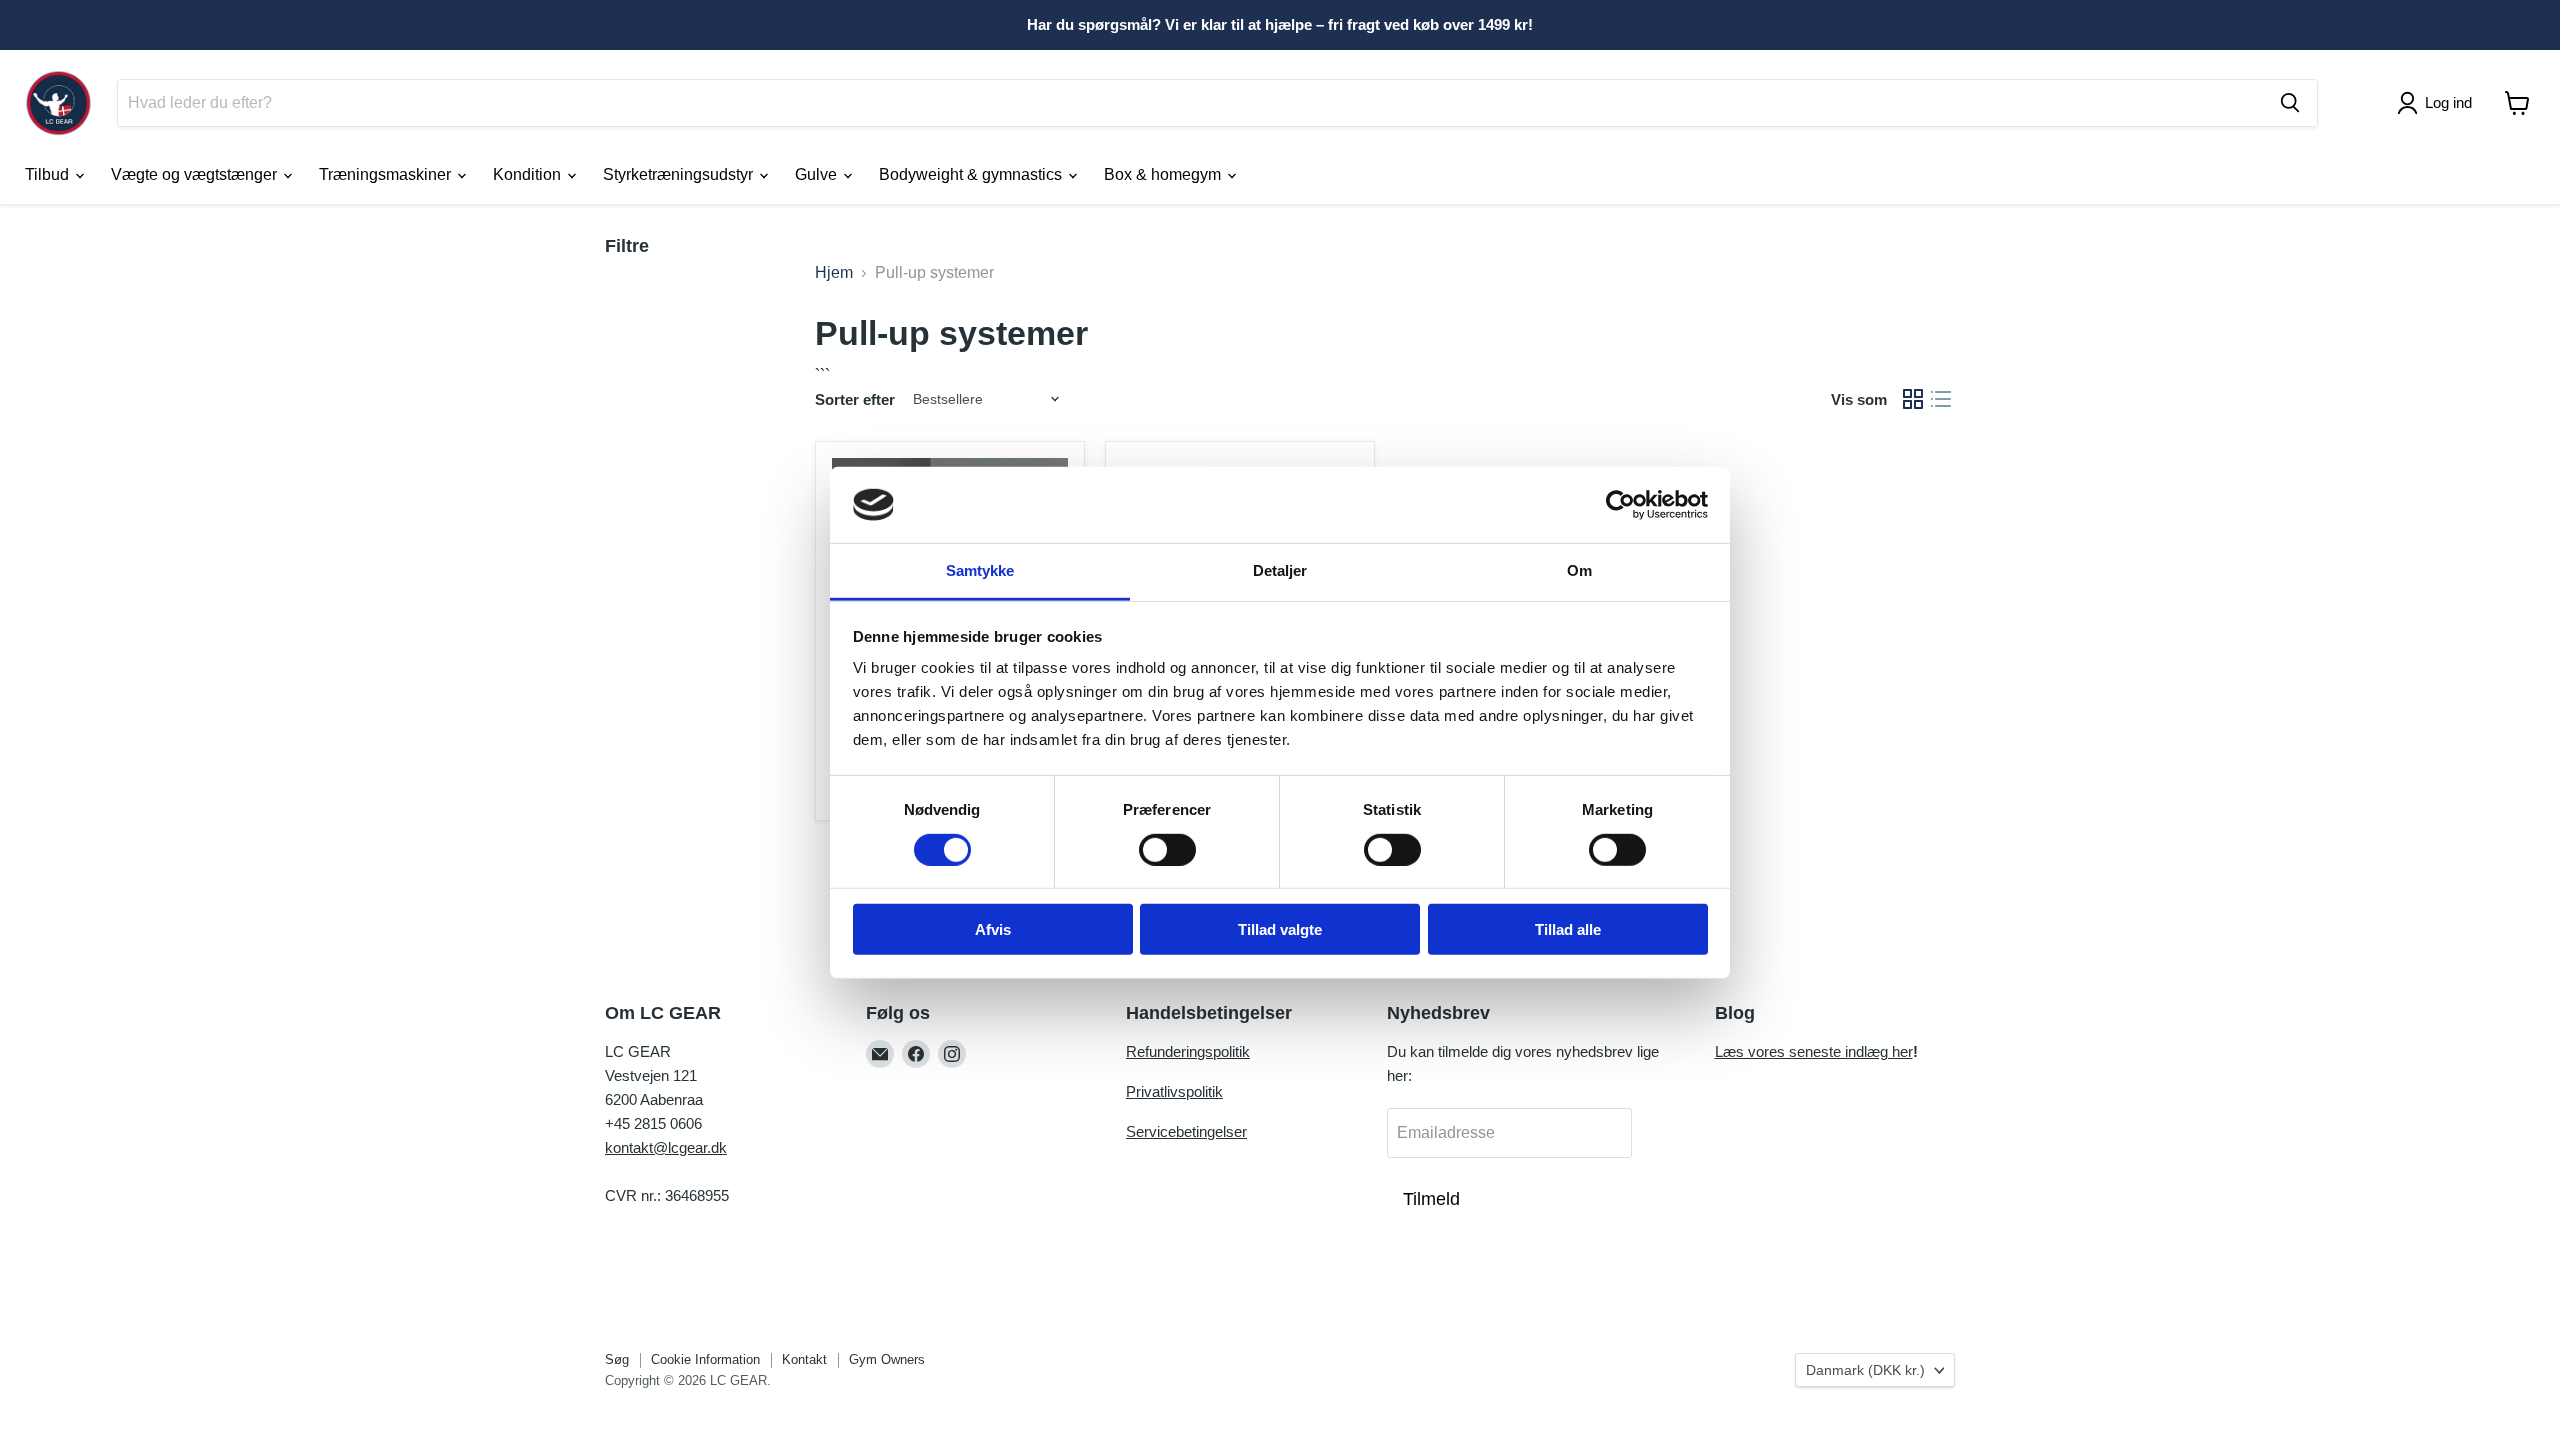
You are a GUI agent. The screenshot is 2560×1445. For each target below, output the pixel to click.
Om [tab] (1579, 570)
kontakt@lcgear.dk (666, 1147)
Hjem (834, 272)
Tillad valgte (1280, 929)
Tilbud (49, 174)
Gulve (818, 174)
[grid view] (1913, 399)
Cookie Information (705, 1359)
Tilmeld (1431, 1199)
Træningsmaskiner (387, 174)
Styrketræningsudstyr (680, 174)
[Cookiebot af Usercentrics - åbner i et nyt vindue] (1620, 505)
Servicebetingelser (1186, 1131)
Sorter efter (855, 399)
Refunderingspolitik (1188, 1051)
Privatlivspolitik (1174, 1091)
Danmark (1865, 1370)
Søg (617, 1359)
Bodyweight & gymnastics (972, 174)
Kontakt (804, 1359)
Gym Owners (887, 1359)
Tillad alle (1568, 929)
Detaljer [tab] (1280, 570)
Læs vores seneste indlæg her (1814, 1051)
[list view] (1941, 399)
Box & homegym (1164, 174)
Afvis (993, 929)
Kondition (529, 174)
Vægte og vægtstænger (196, 174)
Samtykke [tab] (980, 570)
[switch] (1167, 849)
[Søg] (2290, 103)
